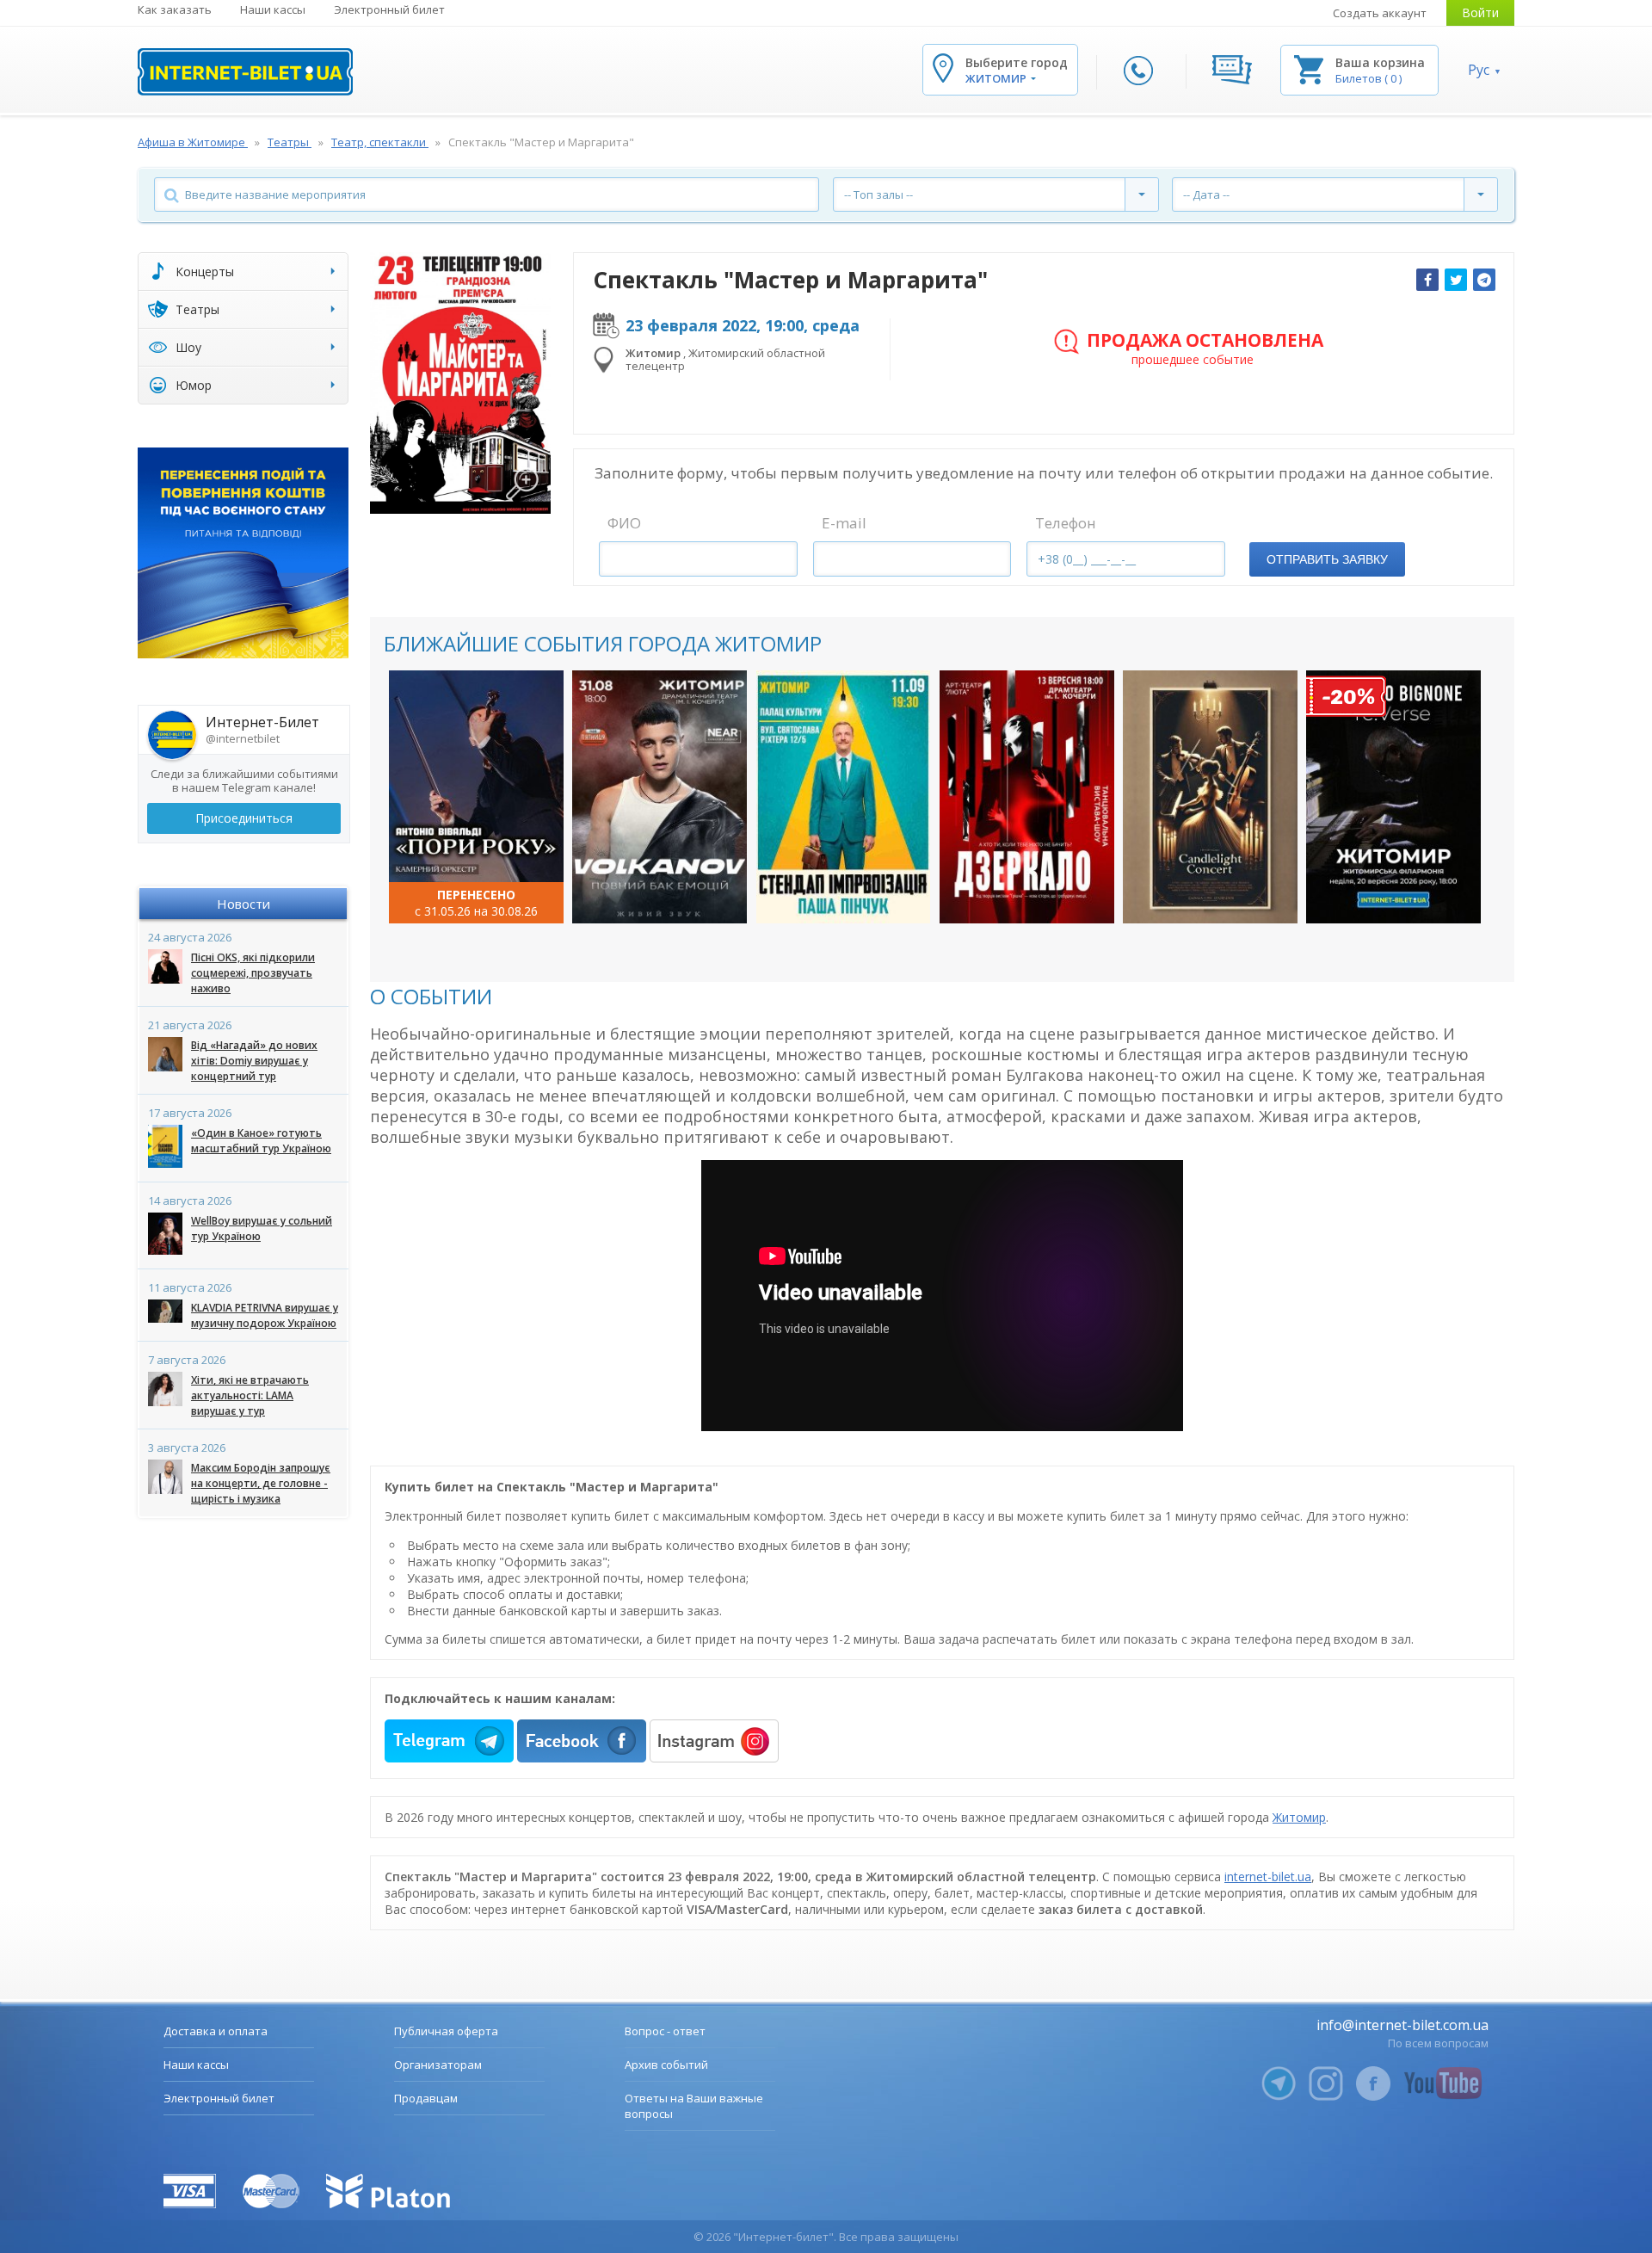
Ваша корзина (1380, 62)
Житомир (1299, 1817)
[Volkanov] (660, 797)
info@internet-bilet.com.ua (1402, 2025)
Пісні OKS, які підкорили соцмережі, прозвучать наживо (253, 973)
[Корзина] (1309, 68)
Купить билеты (465, 893)
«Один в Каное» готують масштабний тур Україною (261, 1141)
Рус (1479, 70)
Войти (1480, 12)
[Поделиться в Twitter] (1456, 280)
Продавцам (426, 2098)
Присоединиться (244, 818)
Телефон (1066, 523)
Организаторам (438, 2065)
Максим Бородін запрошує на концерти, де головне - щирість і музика (261, 1483)
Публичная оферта (446, 2031)
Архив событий (666, 2065)
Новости (243, 904)
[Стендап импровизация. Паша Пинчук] (844, 797)
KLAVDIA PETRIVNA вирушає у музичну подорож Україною (265, 1315)
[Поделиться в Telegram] (1484, 280)
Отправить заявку (1327, 559)
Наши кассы (273, 9)
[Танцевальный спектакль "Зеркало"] (1027, 797)
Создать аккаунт (1380, 13)
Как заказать (175, 9)
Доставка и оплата (216, 2031)
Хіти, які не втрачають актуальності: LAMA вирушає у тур (250, 1395)
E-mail (844, 523)
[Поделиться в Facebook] (1427, 280)
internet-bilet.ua (1268, 1876)
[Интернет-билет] (245, 72)
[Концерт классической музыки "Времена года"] (476, 797)
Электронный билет (389, 9)
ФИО (624, 523)
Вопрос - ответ (665, 2031)
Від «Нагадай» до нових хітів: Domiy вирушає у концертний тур (254, 1061)
